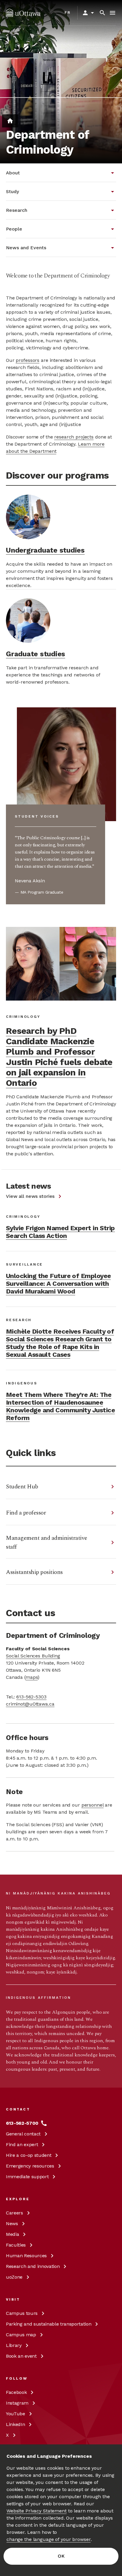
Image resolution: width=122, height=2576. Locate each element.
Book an (21, 2356)
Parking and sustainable (49, 2324)
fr (68, 12)
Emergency (30, 2166)
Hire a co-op (29, 2155)
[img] (23, 13)
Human (26, 2256)
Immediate (27, 2177)
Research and (33, 2266)
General (23, 2134)
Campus (22, 2313)
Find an (22, 2144)
